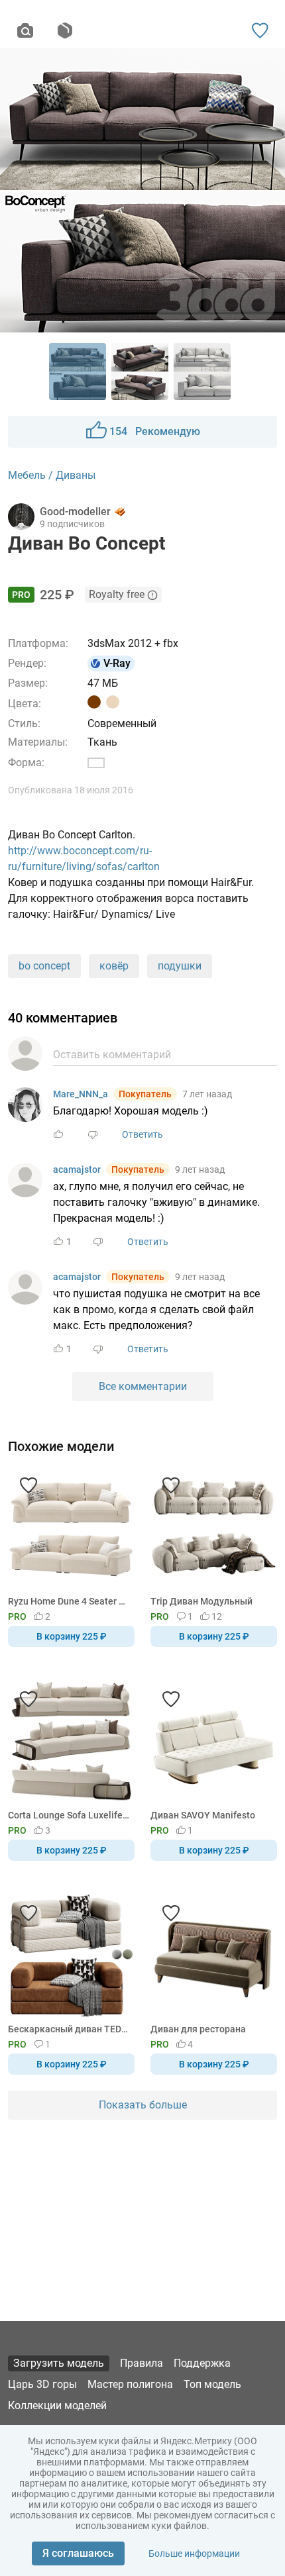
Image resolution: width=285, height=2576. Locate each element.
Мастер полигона (130, 2384)
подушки (180, 966)
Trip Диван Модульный (201, 1601)
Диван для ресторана (198, 2029)
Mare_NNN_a (81, 1094)
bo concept (44, 966)
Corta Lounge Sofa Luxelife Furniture (69, 1815)
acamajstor (77, 1169)
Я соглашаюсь (78, 2553)
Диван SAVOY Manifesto (203, 1815)
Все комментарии (143, 1386)
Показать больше (143, 2105)
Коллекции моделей (57, 2405)
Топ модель (212, 2384)
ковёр (114, 966)
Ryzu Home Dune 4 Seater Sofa (69, 1601)
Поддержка (202, 2363)
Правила (142, 2363)
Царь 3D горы (42, 2384)
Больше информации (194, 2553)
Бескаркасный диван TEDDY (69, 2029)
